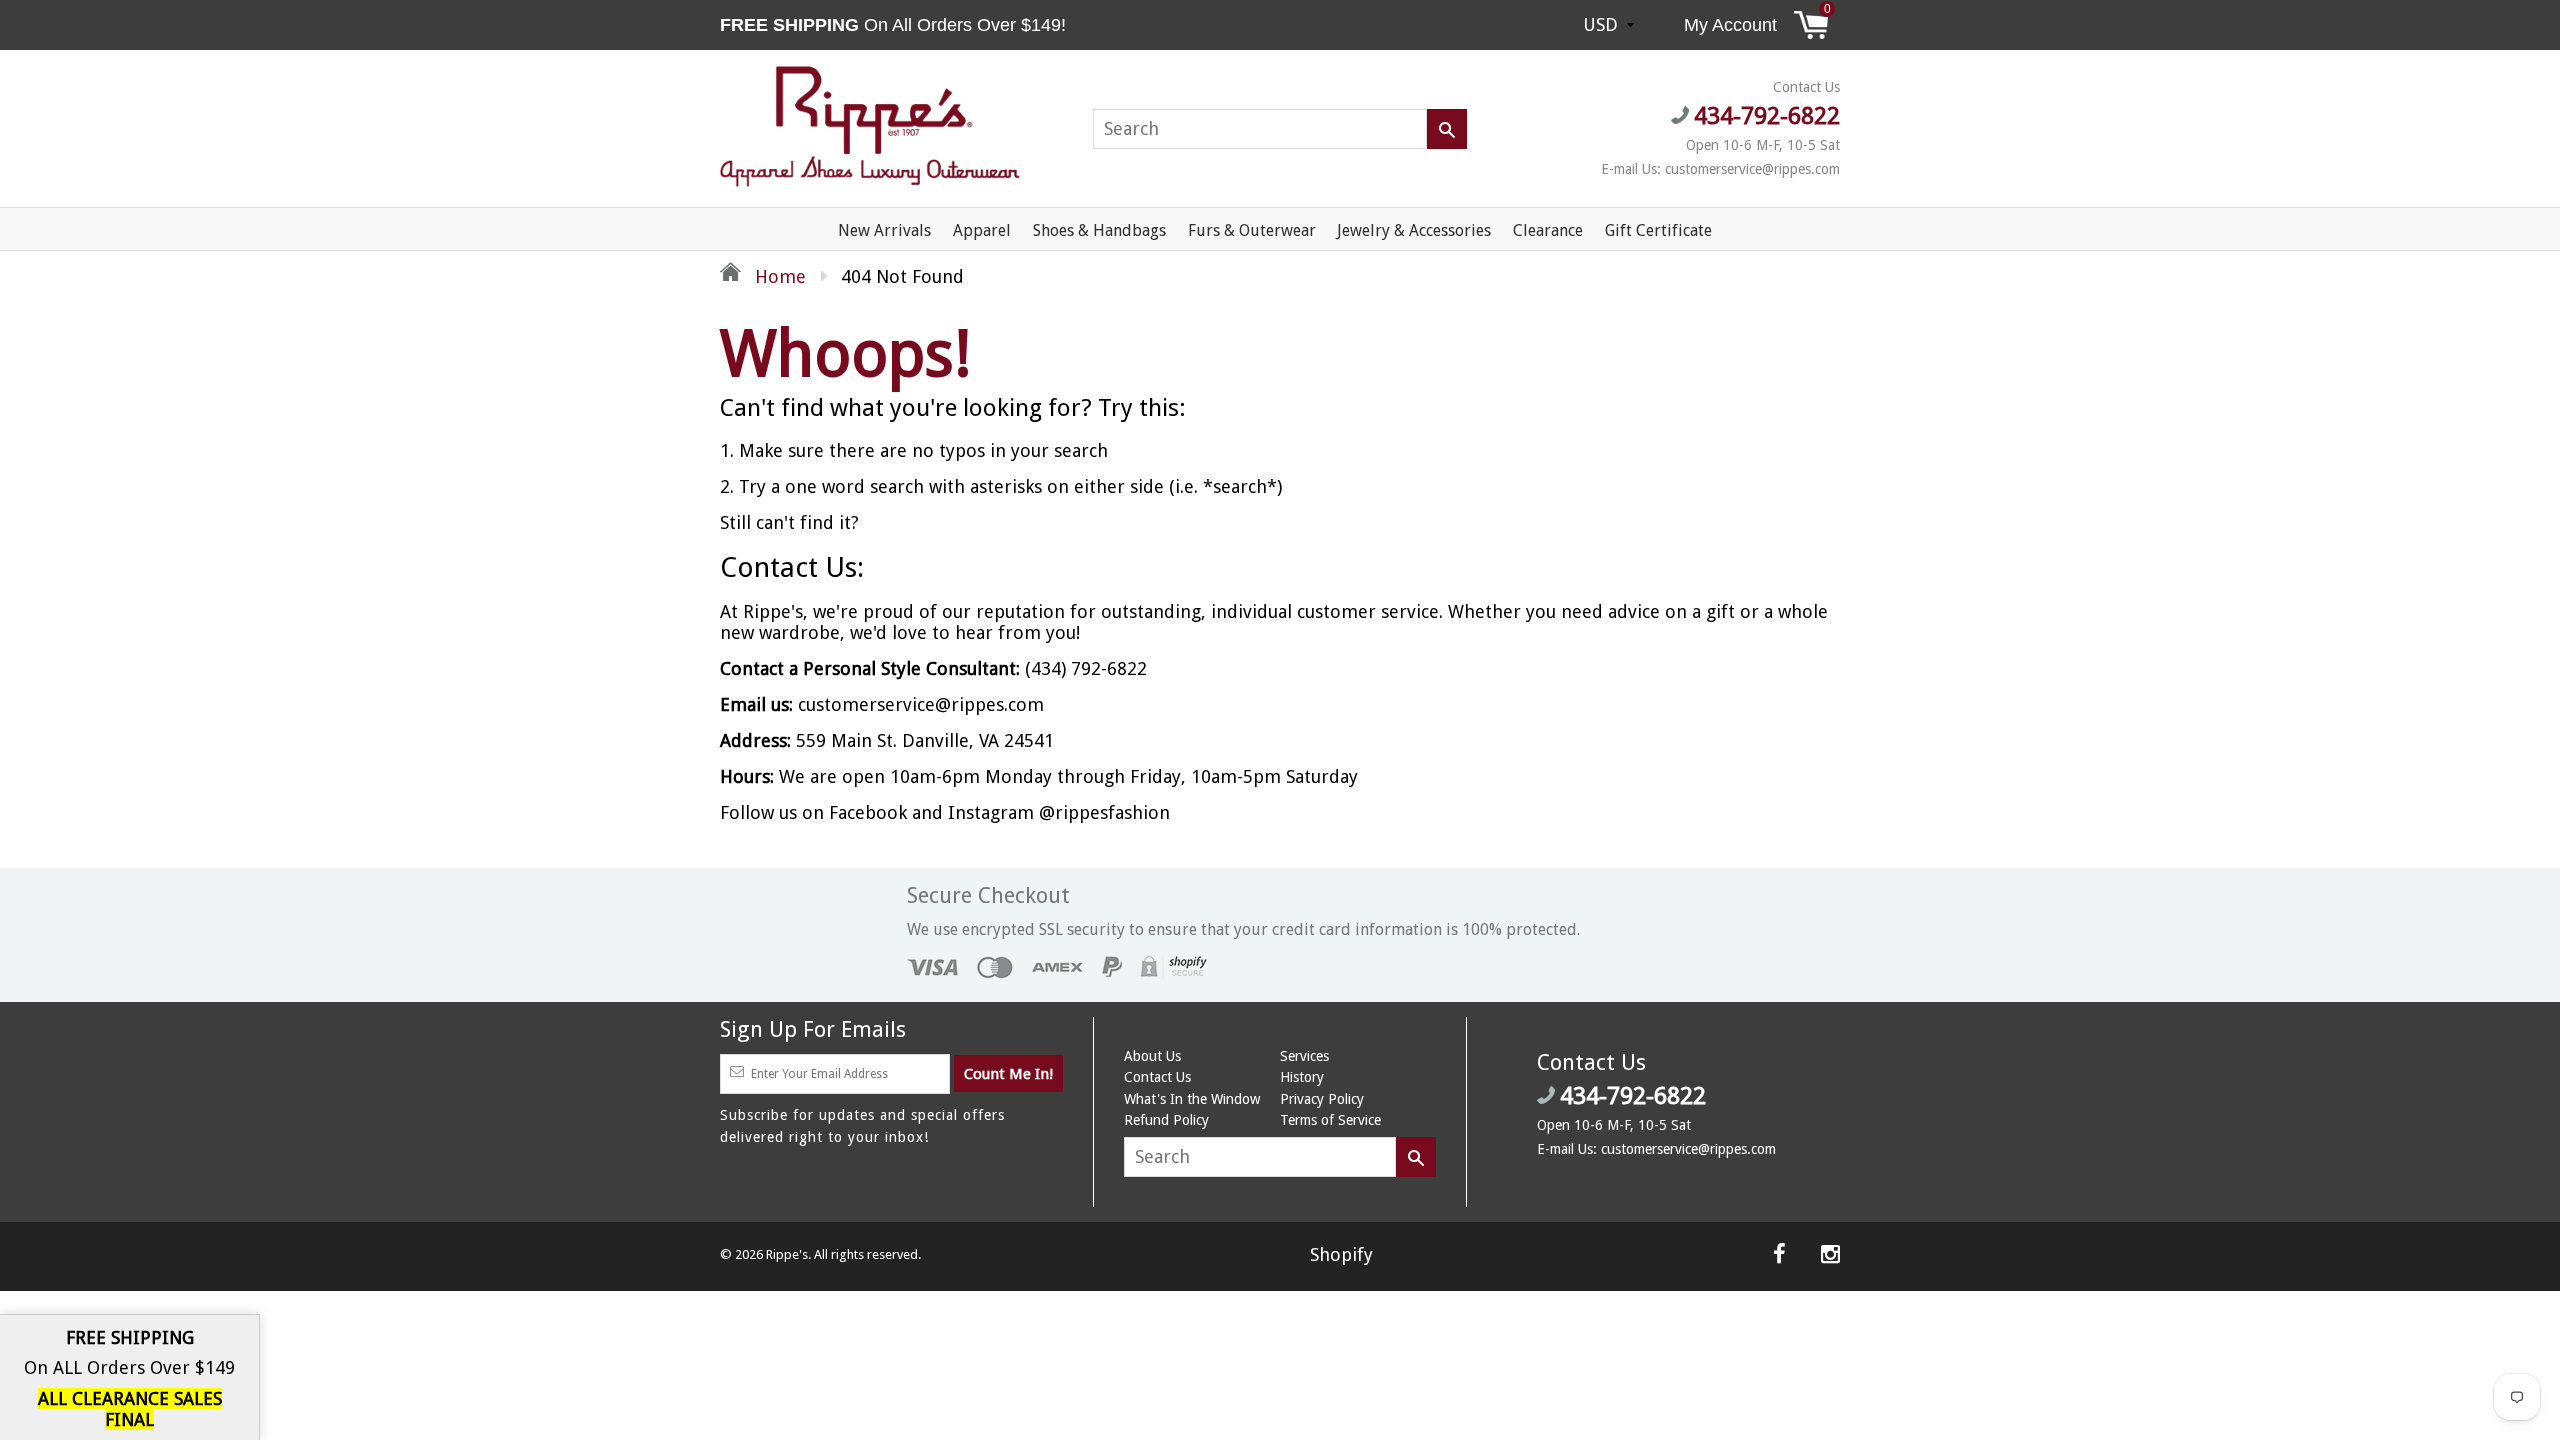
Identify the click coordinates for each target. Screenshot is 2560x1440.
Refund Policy (1166, 1120)
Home (778, 276)
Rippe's (787, 1254)
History (1302, 1077)
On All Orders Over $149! (895, 25)
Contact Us (1157, 1077)
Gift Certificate (1658, 230)
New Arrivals (884, 230)
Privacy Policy (1322, 1099)
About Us (1152, 1056)
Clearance (1548, 230)
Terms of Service (1330, 1120)
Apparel (982, 230)
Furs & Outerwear (1252, 230)
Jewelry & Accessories (1414, 230)
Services (1304, 1056)
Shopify (1341, 1254)
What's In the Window (1192, 1099)
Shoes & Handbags (1099, 230)
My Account (1730, 25)
